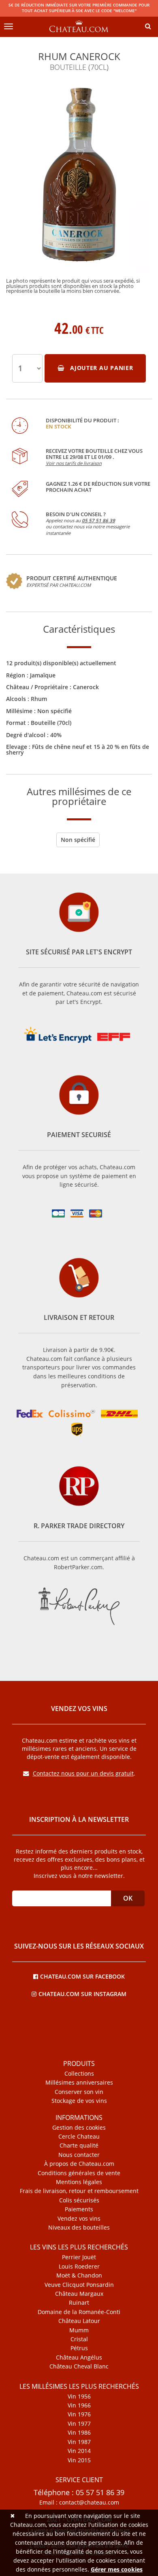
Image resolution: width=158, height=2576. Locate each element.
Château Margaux (79, 2294)
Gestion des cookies (79, 2128)
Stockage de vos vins (79, 2101)
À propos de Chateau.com (79, 2164)
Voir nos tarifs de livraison (74, 463)
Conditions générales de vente (79, 2173)
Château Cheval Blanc (79, 2366)
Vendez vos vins (79, 2219)
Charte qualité (79, 2146)
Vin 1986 (79, 2433)
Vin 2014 (79, 2451)
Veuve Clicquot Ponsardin (79, 2285)
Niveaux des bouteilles (79, 2228)
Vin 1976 (79, 2414)
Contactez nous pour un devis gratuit (83, 1773)
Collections (79, 2074)
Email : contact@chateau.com (79, 2502)
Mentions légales (79, 2182)
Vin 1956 (79, 2396)
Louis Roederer (79, 2267)
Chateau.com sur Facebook (82, 1976)
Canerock (86, 687)
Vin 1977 (79, 2424)
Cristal (79, 2339)
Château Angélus (79, 2358)
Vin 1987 (79, 2442)
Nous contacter (79, 2155)
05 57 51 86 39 (98, 520)
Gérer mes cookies (117, 2569)
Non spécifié (54, 711)
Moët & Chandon (79, 2275)
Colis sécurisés (79, 2200)
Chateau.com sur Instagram (82, 1993)
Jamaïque (43, 675)
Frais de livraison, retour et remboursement (79, 2191)
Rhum (39, 699)
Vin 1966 (79, 2405)
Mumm (79, 2330)
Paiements (79, 2209)
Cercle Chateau (79, 2137)
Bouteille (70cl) (51, 723)
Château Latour (79, 2321)
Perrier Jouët (79, 2257)
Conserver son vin (79, 2092)
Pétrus (79, 2348)
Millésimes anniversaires (79, 2083)
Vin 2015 (79, 2460)
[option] (79, 188)
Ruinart (79, 2303)
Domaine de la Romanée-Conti (79, 2312)
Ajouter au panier (100, 368)
